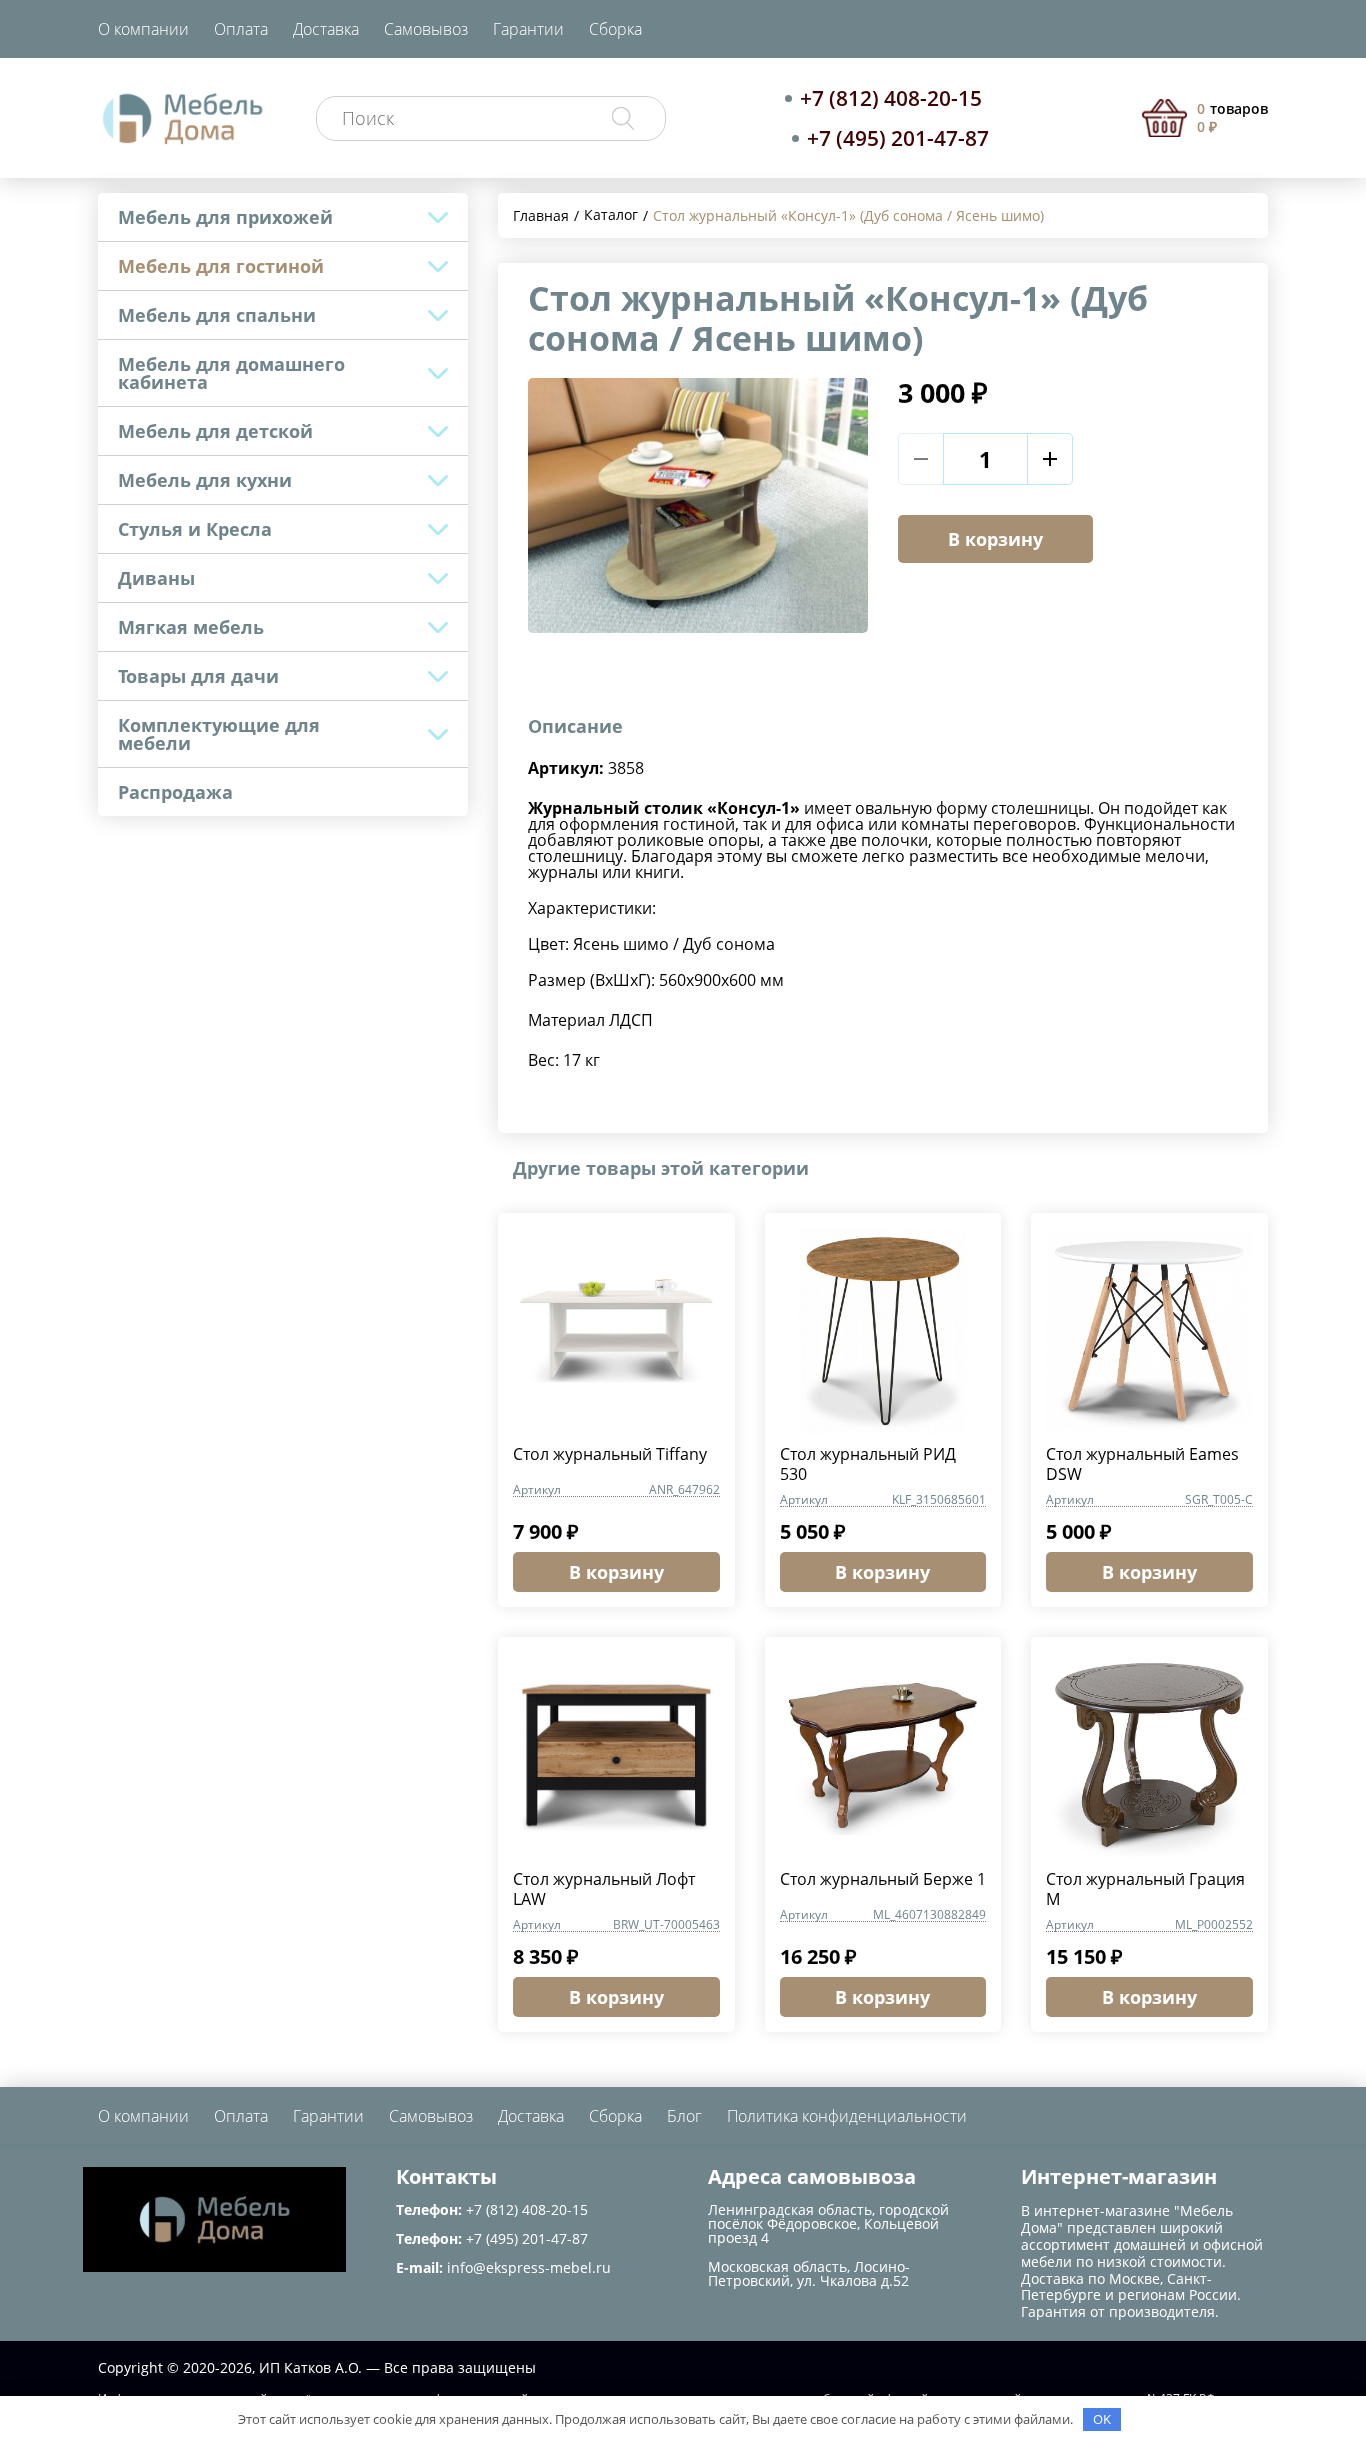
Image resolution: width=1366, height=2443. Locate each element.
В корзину (995, 539)
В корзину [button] (616, 1572)
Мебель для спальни (217, 315)
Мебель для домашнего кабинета (231, 373)
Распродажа (175, 792)
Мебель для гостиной (221, 266)
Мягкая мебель (191, 627)
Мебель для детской (215, 431)
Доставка (326, 29)
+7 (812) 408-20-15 (891, 98)
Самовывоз (426, 29)
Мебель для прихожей (225, 217)
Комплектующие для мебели (219, 734)
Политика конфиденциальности (847, 2116)
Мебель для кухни (205, 480)
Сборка (615, 29)
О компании (143, 29)
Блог (684, 2116)
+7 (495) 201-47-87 (898, 138)
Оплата (241, 29)
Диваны (156, 578)
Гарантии (528, 29)
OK (1102, 2419)
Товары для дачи (198, 676)
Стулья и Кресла (195, 529)
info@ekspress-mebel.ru (529, 2267)
